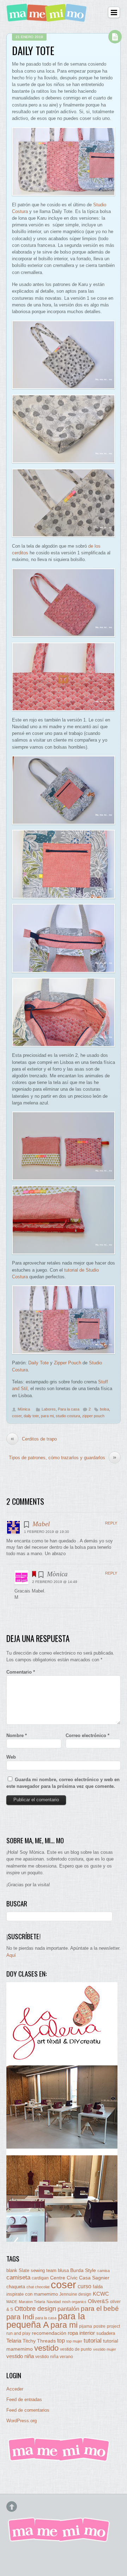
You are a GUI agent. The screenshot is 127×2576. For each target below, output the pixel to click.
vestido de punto (76, 2349)
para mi (47, 1416)
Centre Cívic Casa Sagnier (80, 2278)
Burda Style (83, 2270)
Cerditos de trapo (34, 1439)
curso (84, 2286)
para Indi (20, 2317)
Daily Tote (33, 50)
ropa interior (81, 2333)
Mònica (24, 1409)
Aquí (11, 1955)
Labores (49, 1409)
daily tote (31, 1416)
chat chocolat (38, 2287)
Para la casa (69, 1409)
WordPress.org (22, 2421)
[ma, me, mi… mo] (48, 17)
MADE (12, 2302)
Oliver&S (98, 2301)
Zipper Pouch (68, 1363)
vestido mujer (105, 2349)
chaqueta (16, 2287)
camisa (104, 2271)
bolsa (104, 1409)
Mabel (41, 1524)
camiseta (18, 2277)
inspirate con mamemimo (32, 2294)
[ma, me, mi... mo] (59, 2460)
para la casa (46, 2318)
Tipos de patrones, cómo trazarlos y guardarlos (63, 1457)
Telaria (14, 2341)
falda (98, 2287)
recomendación (49, 2333)
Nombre (17, 1735)
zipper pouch (93, 1416)
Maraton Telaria (32, 2302)
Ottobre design (35, 2309)
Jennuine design (75, 2294)
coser (17, 1416)
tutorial (93, 2340)
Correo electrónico (87, 1735)
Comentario (21, 1672)
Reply (111, 1523)
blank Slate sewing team (31, 2270)
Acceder (15, 2389)
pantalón (68, 2309)
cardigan (40, 2278)
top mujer (74, 2341)
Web (11, 1757)
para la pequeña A (46, 2321)
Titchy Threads (39, 2341)
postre (99, 2326)
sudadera (106, 2333)
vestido (46, 2348)
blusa (63, 2270)
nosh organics (74, 2302)
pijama (86, 2326)
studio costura (68, 1416)
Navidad (54, 2302)
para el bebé (100, 2309)
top (61, 2341)
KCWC (101, 2294)
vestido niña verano (54, 2357)
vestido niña (20, 2356)
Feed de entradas (24, 2400)
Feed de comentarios (28, 2410)
